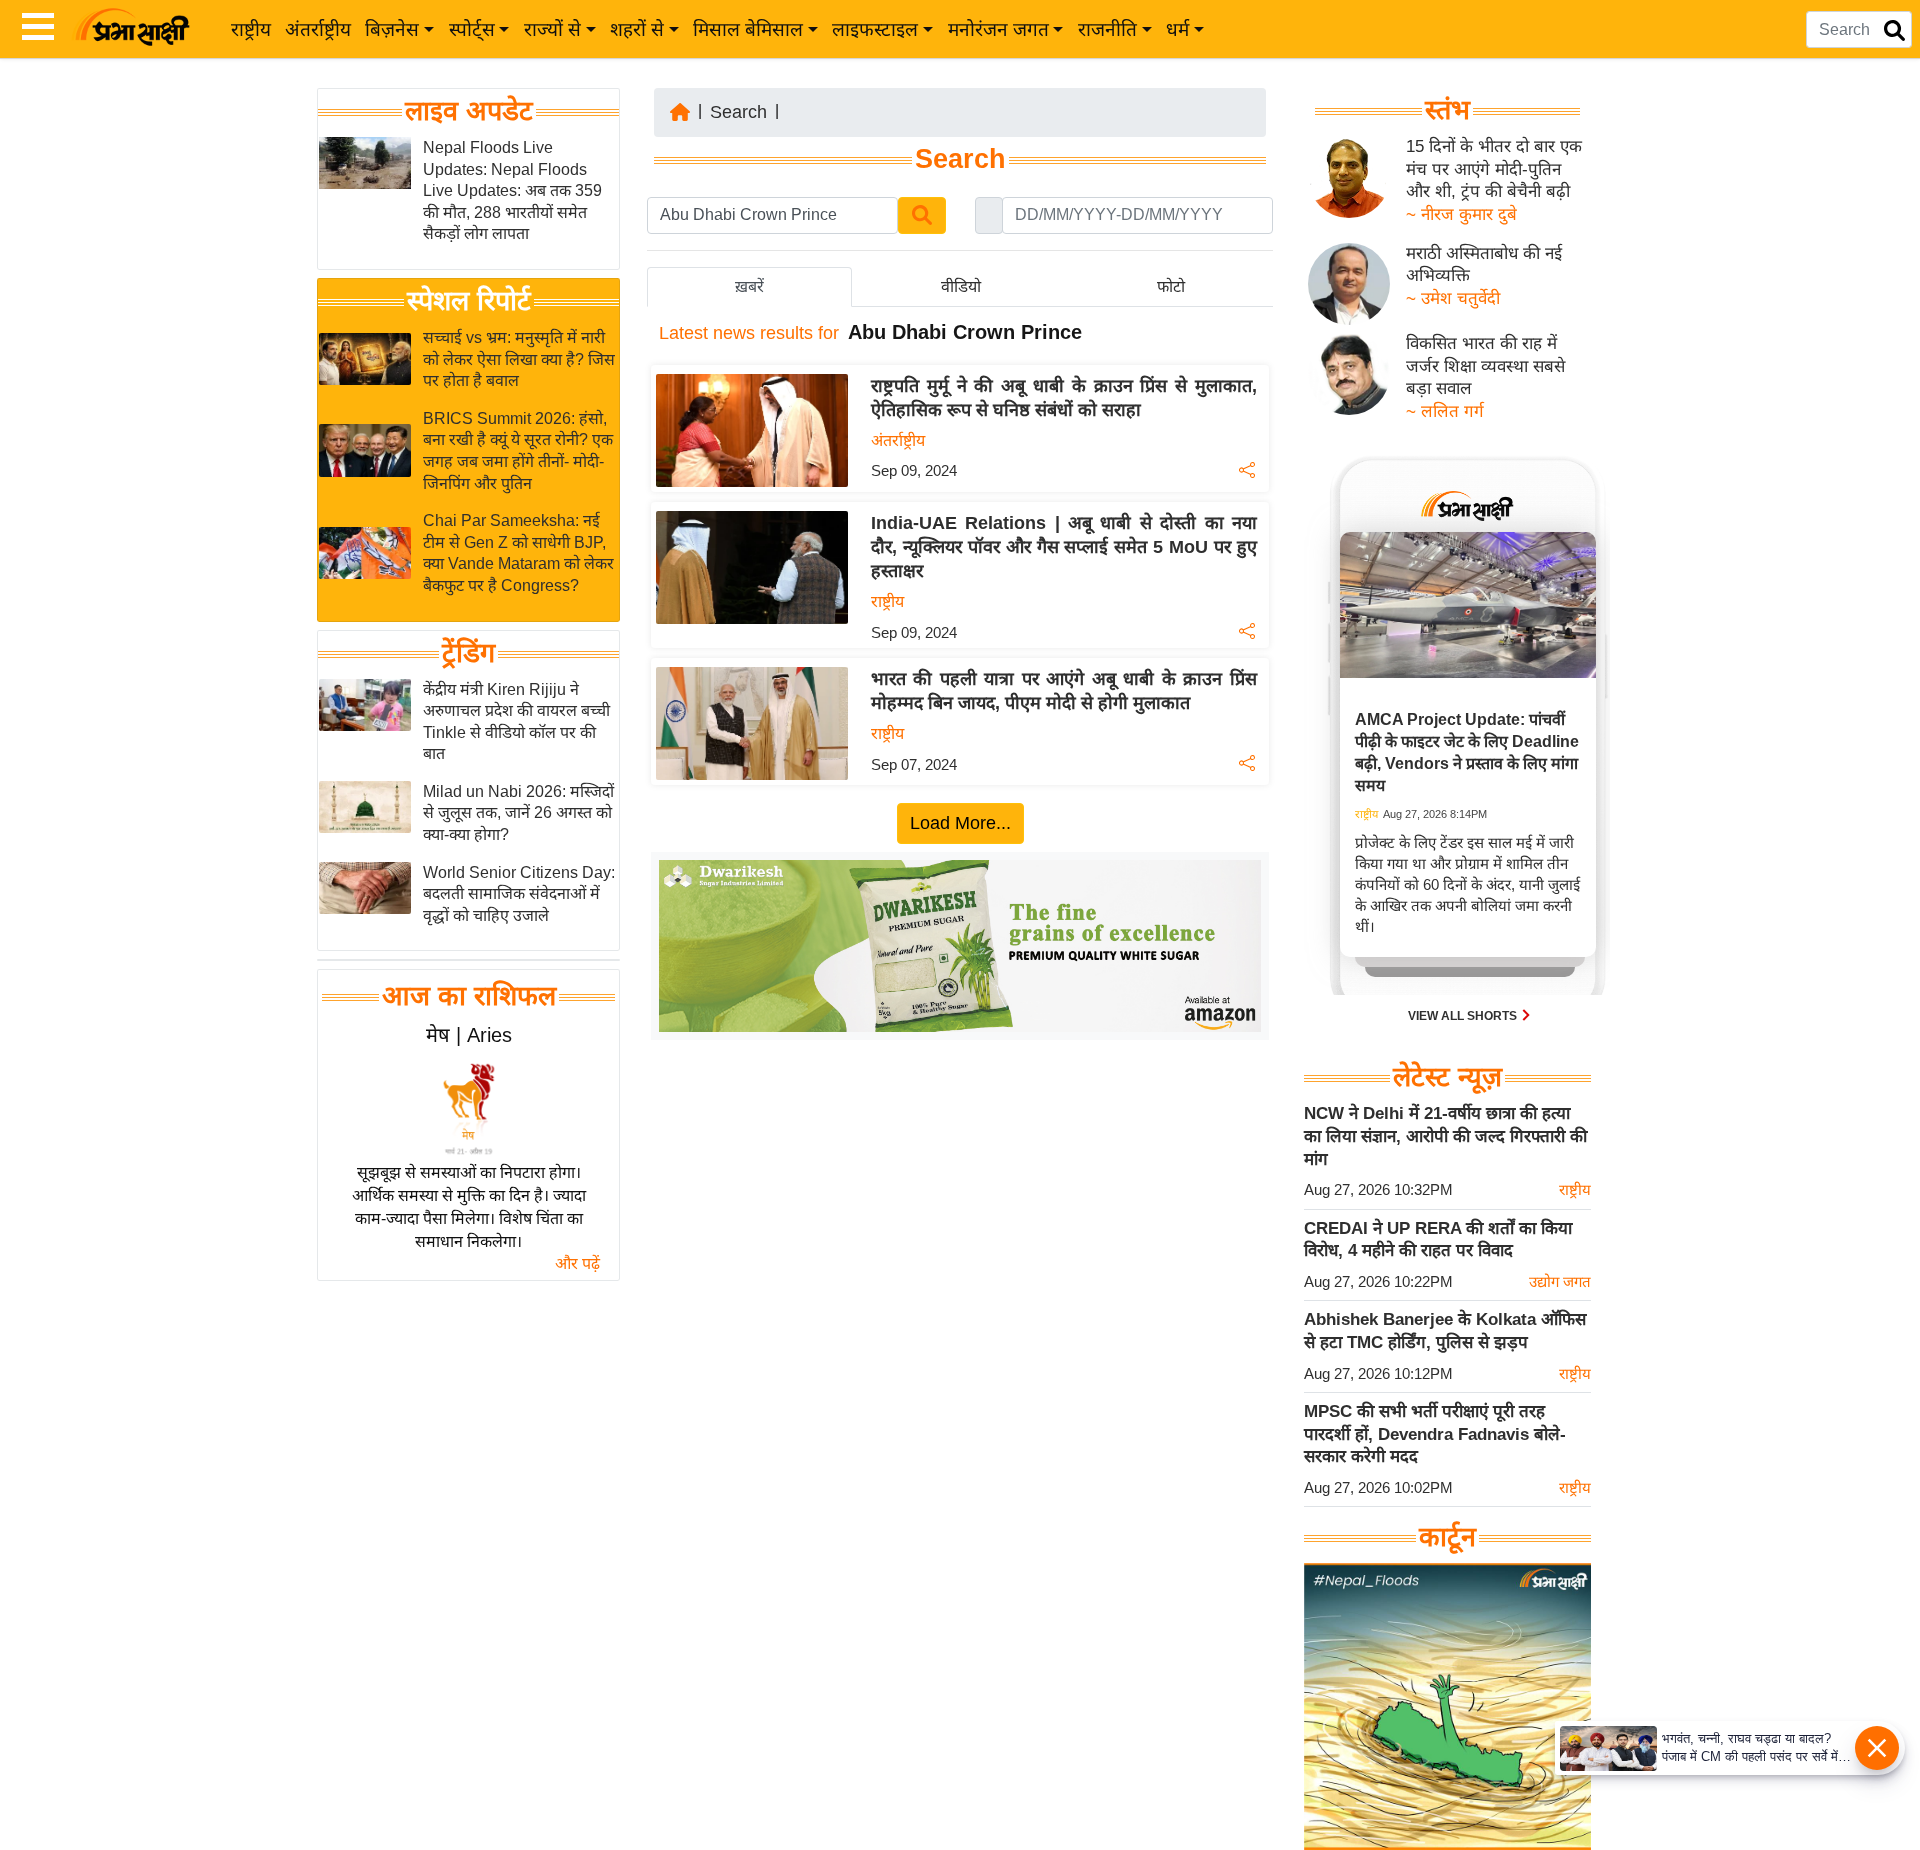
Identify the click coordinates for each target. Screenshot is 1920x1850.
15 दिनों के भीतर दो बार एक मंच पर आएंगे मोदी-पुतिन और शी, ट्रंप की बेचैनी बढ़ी (1494, 169)
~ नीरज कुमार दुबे (1461, 214)
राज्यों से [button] (552, 29)
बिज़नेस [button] (392, 29)
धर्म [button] (1177, 29)
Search (738, 112)
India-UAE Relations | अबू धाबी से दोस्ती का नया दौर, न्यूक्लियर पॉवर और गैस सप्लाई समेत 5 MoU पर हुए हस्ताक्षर (1064, 547)
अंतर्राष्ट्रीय (318, 29)
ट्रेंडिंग (468, 653)
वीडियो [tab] (961, 286)
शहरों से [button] (637, 29)
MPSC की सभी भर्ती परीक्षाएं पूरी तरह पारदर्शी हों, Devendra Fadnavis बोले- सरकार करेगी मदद (1435, 1434)
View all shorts (1464, 1016)
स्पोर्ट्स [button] (472, 29)
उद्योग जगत (1560, 1281)
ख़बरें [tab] (749, 286)
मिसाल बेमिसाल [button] (748, 29)
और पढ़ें (577, 1263)
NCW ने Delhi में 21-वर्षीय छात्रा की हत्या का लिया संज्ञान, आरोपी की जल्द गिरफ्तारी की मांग (1445, 1136)
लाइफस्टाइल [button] (875, 29)
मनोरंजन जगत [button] (998, 29)
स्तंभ (1447, 110)
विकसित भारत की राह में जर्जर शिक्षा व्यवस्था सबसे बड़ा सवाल (1485, 366)
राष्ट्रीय (251, 29)
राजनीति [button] (1107, 29)
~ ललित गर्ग (1445, 411)
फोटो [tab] (1171, 286)
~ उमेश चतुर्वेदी (1453, 298)
